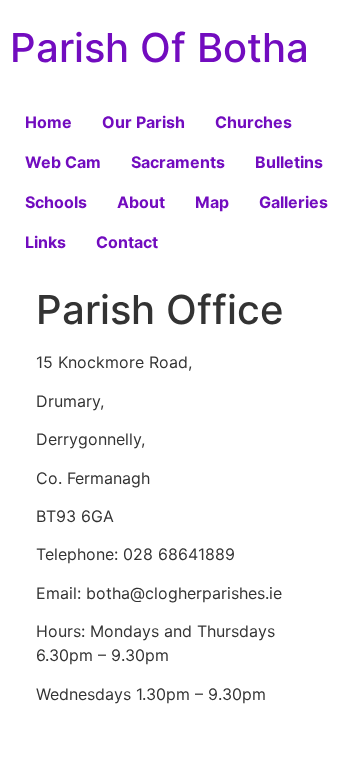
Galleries (293, 202)
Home (48, 122)
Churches (253, 122)
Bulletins (289, 162)
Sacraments (178, 162)
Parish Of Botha (159, 47)
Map (212, 202)
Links (45, 242)
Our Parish (143, 122)
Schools (56, 202)
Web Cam (63, 162)
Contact (127, 242)
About (141, 202)
